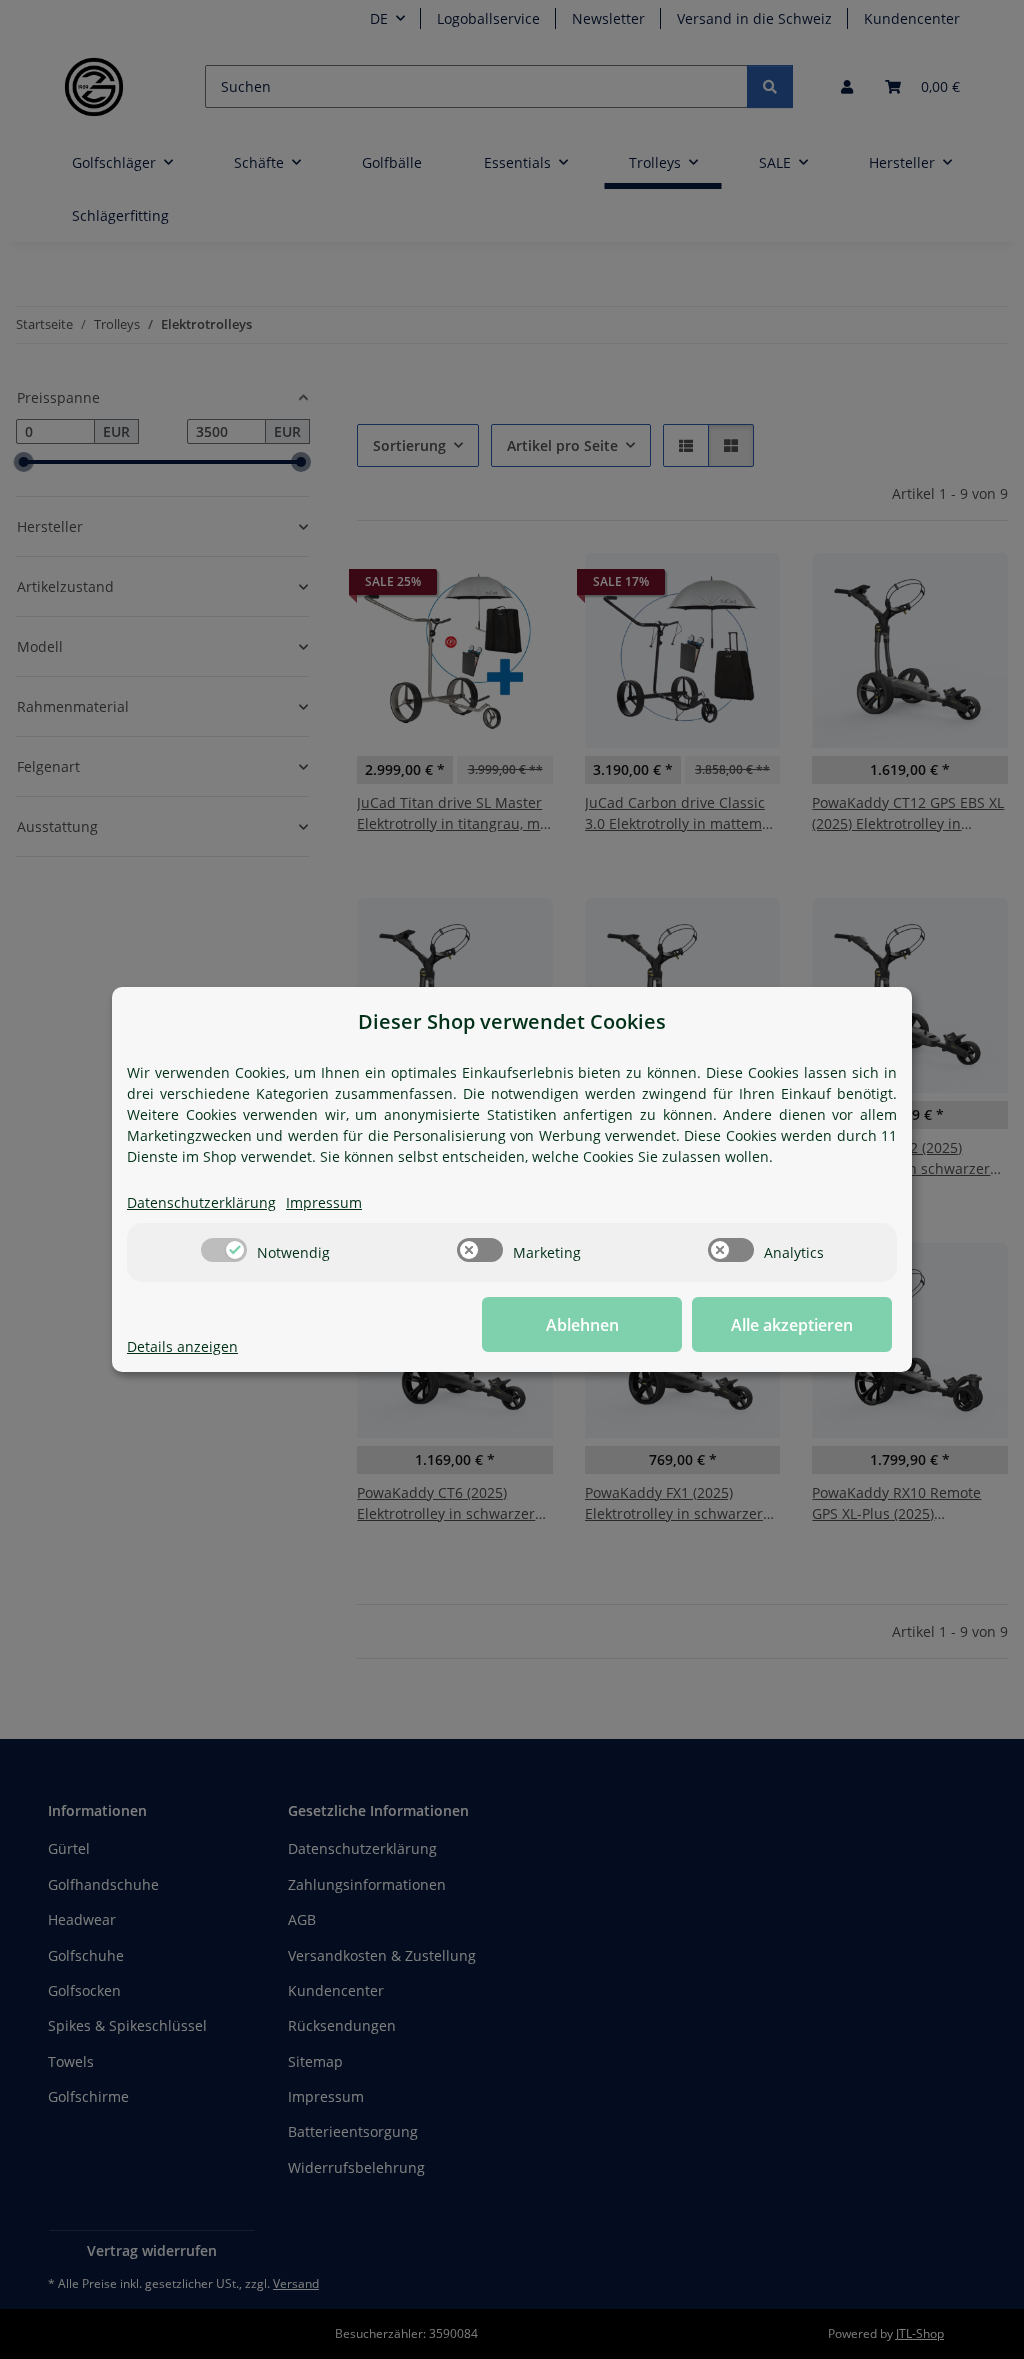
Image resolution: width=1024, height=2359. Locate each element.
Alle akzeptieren (792, 1325)
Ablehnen (582, 1325)
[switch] (224, 1250)
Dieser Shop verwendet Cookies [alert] (512, 1021)
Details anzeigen (182, 1346)
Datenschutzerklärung (201, 1202)
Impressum (324, 1202)
